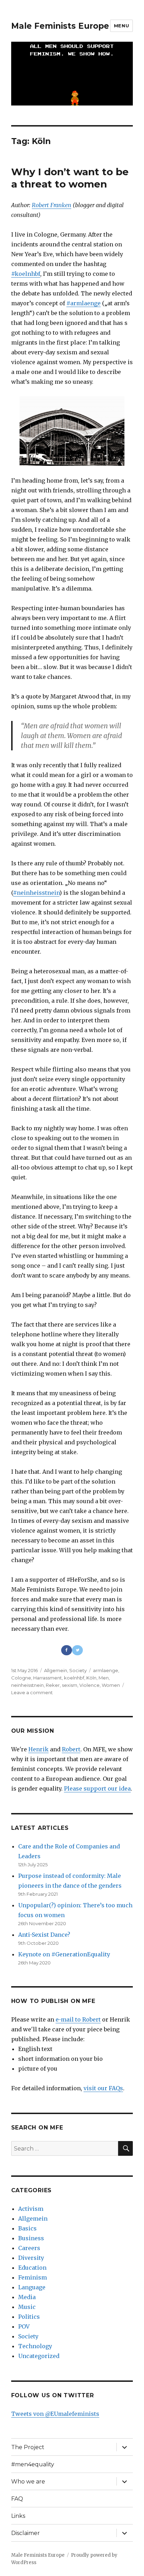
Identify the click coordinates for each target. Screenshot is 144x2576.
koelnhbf (74, 1678)
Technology (35, 2346)
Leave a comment (32, 1692)
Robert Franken (52, 205)
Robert (71, 1749)
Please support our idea (97, 1788)
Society (78, 1670)
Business (31, 2238)
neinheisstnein (27, 1685)
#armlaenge (84, 303)
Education (32, 2268)
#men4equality (33, 2464)
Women (111, 1685)
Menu (121, 26)
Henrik (38, 1749)
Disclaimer (26, 2533)
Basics (27, 2228)
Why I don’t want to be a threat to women (70, 178)
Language (32, 2287)
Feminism (33, 2277)
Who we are (28, 2482)
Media (27, 2297)
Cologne (21, 1678)
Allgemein (56, 1670)
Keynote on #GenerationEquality (64, 1954)
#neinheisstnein (36, 893)
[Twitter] (77, 1650)
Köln (91, 1678)
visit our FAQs (103, 2088)
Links (18, 2516)
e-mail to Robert (78, 2019)
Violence (89, 1685)
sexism (70, 1685)
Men (104, 1678)
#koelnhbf (26, 274)
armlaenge (106, 1670)
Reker (53, 1685)
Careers (29, 2248)
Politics (29, 2317)
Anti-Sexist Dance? (44, 1935)
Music (27, 2307)
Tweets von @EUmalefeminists (55, 2414)
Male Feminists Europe (60, 26)
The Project (28, 2447)
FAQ (17, 2499)
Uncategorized (39, 2356)
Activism (31, 2209)
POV (24, 2326)
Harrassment (48, 1678)
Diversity (31, 2258)
